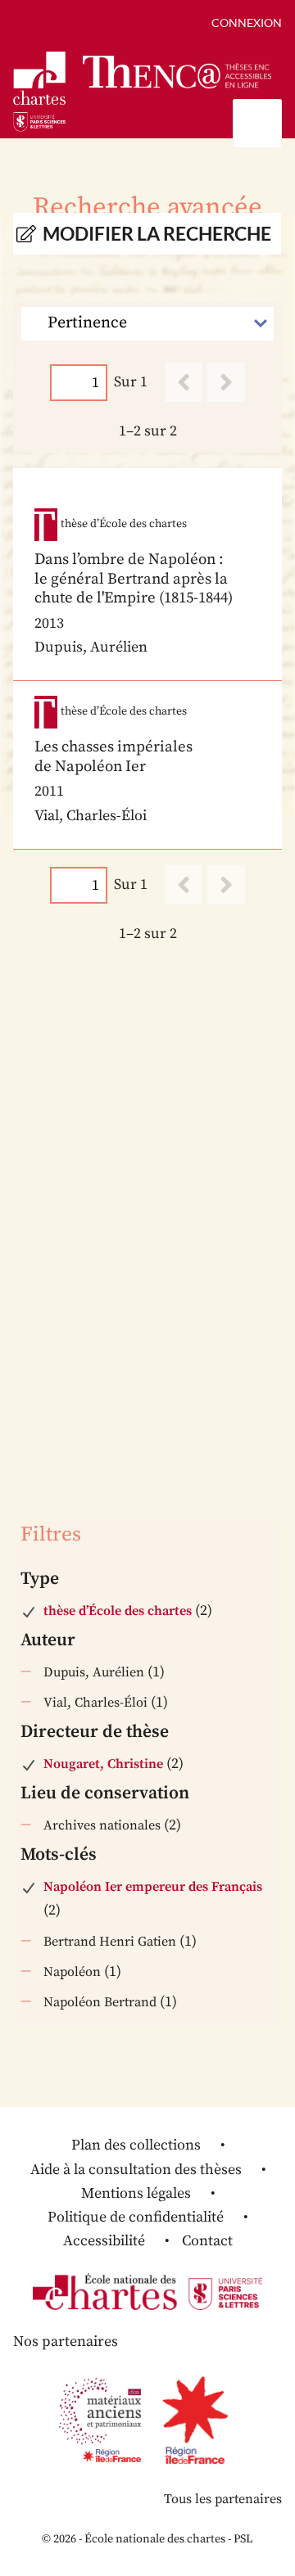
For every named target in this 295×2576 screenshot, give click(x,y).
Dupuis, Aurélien (94, 1672)
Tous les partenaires (223, 2499)
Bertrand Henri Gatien (110, 1942)
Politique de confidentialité (136, 2217)
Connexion (247, 23)
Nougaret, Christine (103, 1764)
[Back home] (177, 72)
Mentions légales (136, 2193)
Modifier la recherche (157, 234)
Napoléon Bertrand (100, 2002)
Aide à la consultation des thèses (136, 2170)
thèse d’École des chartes (118, 1611)
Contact (207, 2241)
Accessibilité (104, 2241)
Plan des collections (136, 2145)
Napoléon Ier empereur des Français (153, 1887)
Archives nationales (102, 1825)
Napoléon (72, 1972)
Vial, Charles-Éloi (95, 1703)
